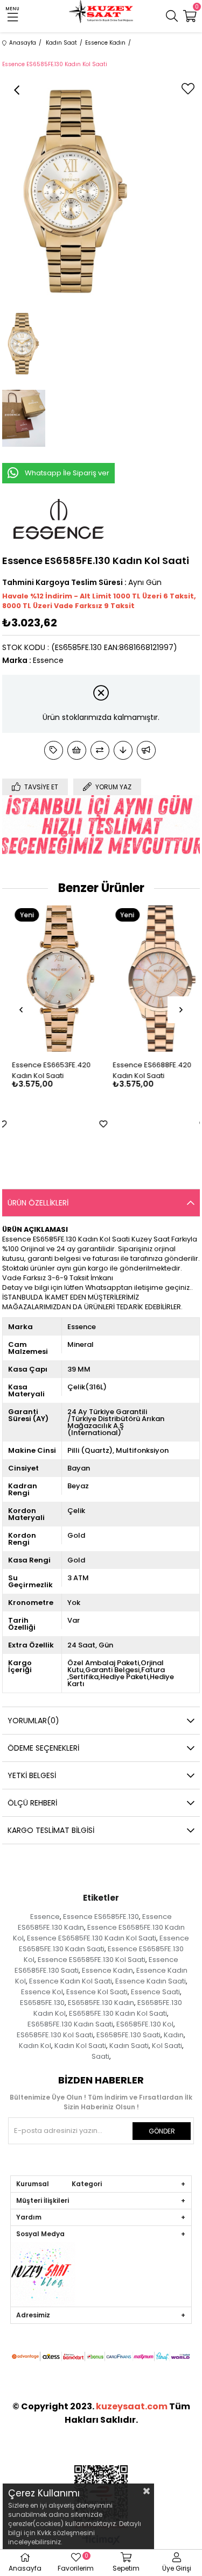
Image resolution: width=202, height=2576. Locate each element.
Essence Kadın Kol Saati (71, 1981)
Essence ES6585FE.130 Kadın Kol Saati (92, 1938)
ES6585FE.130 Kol (145, 2024)
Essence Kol (42, 1992)
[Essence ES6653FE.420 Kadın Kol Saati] (51, 979)
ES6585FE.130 (42, 2003)
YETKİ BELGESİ (32, 1775)
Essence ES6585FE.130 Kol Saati (92, 1960)
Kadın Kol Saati (80, 2046)
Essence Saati (155, 1992)
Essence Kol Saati (97, 1992)
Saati (100, 2056)
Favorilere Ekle (93, 1124)
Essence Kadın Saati (151, 1981)
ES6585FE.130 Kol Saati (55, 2035)
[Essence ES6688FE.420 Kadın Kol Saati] (152, 979)
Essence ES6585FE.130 (101, 1917)
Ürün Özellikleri (38, 1203)
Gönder (162, 2131)
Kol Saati (167, 2046)
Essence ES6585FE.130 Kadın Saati (104, 1943)
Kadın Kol (35, 2046)
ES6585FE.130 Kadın (101, 2003)
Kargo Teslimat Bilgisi (51, 1830)
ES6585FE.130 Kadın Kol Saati (118, 2013)
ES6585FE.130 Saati (128, 2035)
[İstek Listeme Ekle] (77, 750)
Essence (45, 1917)
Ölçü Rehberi (32, 1803)
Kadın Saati (129, 2046)
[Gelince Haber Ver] (146, 750)
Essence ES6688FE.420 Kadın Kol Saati (142, 1070)
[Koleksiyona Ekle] (54, 750)
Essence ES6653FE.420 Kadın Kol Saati (41, 1070)
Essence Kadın (107, 1970)
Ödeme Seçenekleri (43, 1748)
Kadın (174, 2035)
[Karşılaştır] (100, 750)
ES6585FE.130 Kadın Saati (70, 2024)
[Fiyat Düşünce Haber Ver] (123, 750)
